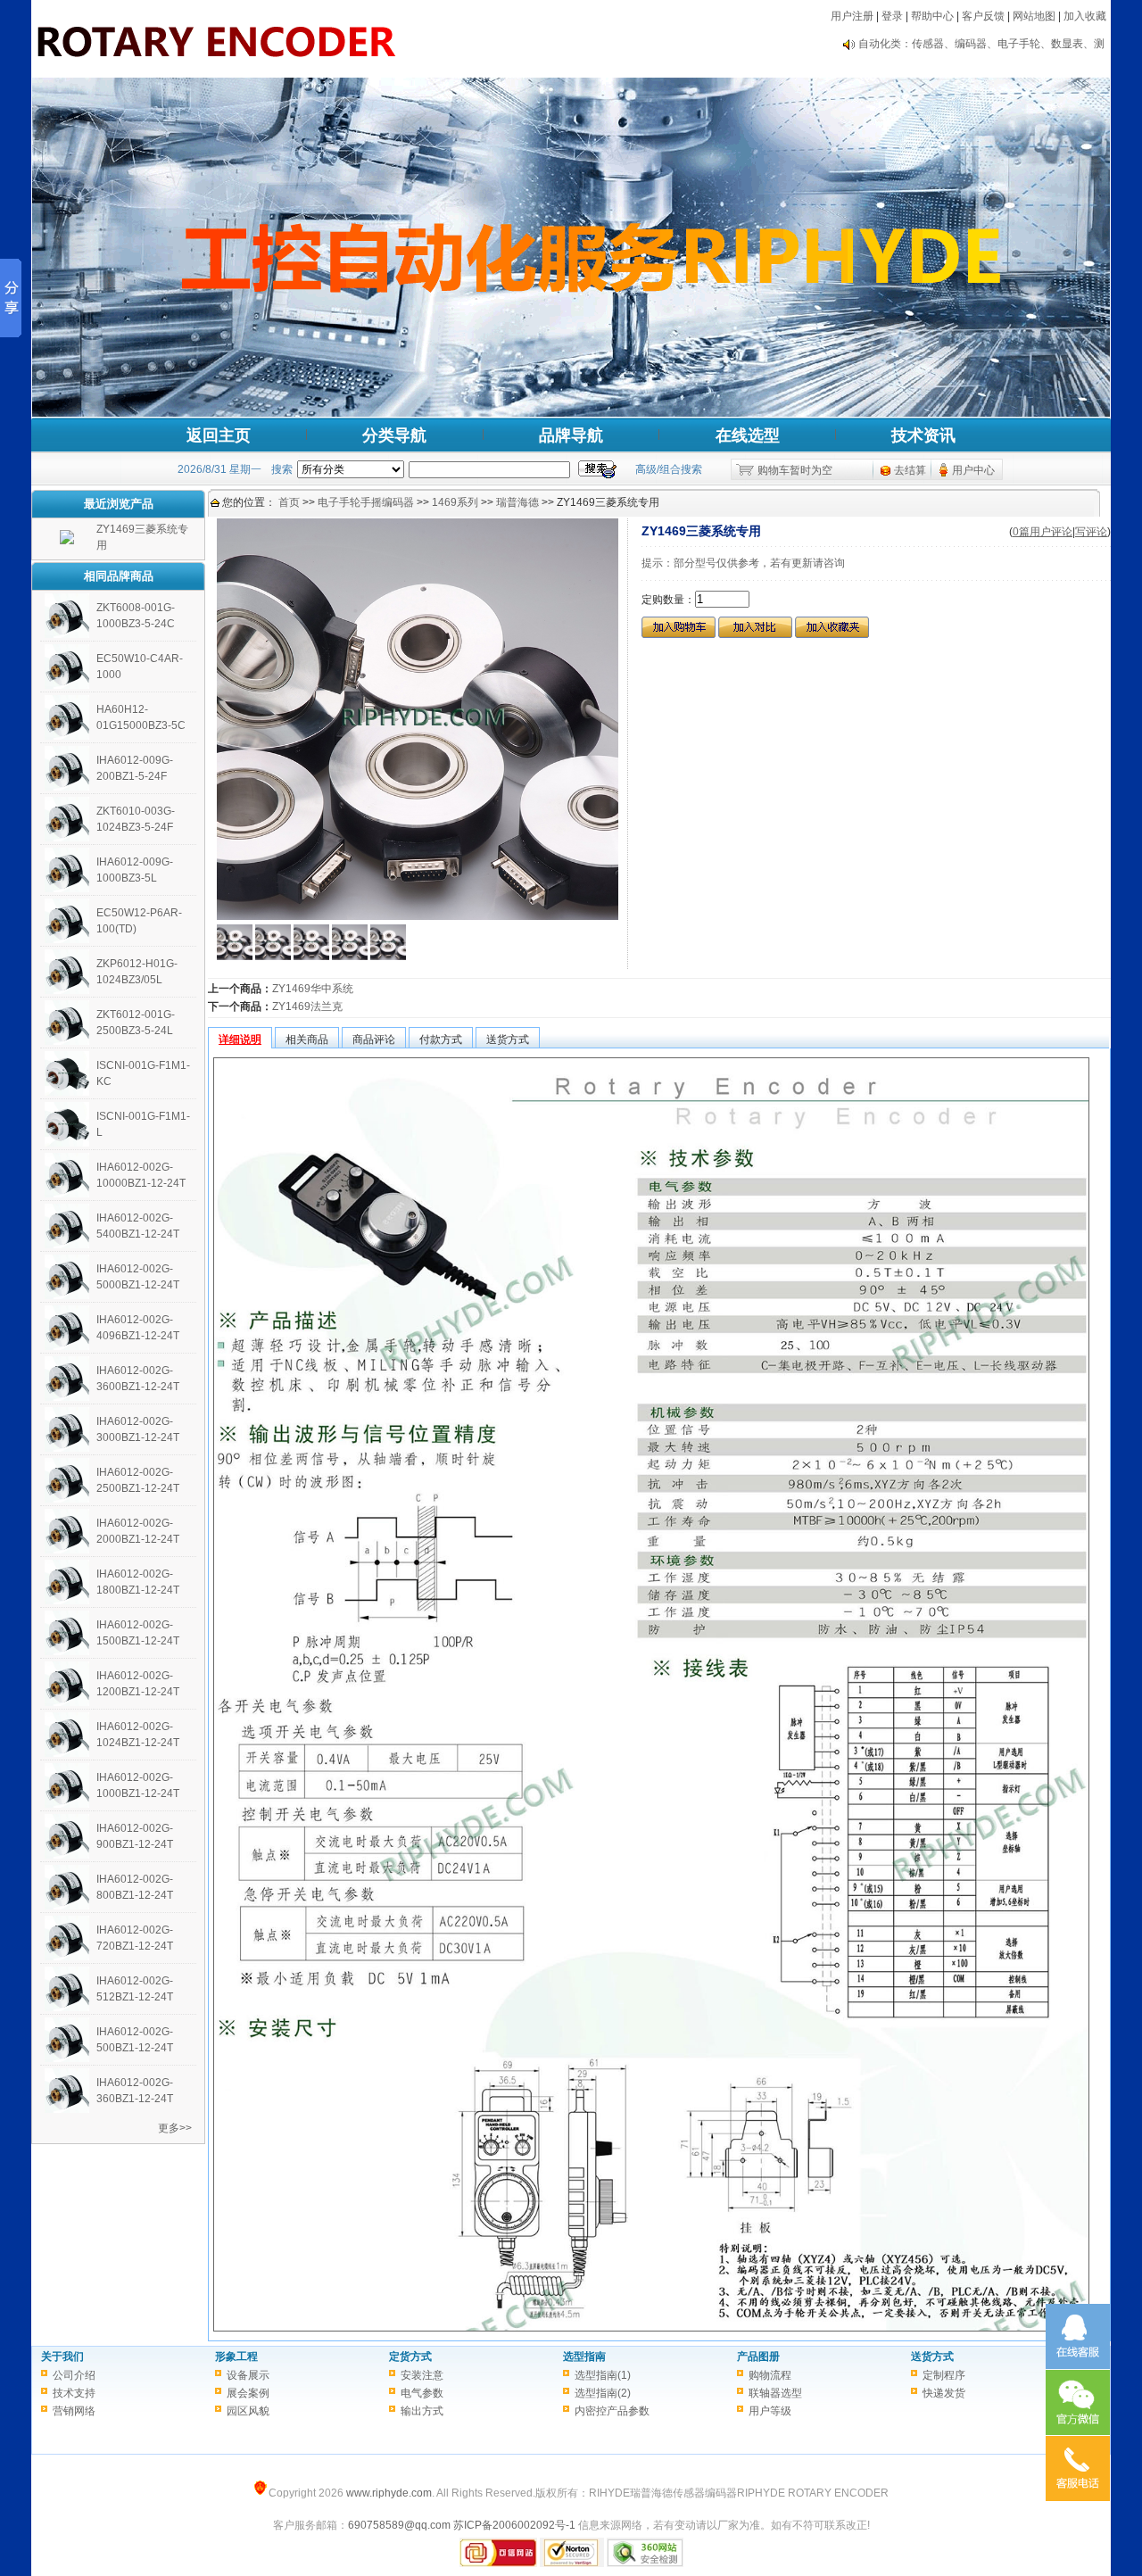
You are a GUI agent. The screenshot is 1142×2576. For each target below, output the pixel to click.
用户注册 (852, 16)
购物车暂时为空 (795, 470)
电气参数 (422, 2393)
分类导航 (394, 435)
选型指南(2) (603, 2393)
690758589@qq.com (399, 2525)
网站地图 (1034, 16)
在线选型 (748, 435)
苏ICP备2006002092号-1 (514, 2525)
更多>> (175, 2128)
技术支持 (74, 2393)
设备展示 (248, 2375)
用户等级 (770, 2411)
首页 (289, 502)
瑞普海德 (517, 502)
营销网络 (74, 2411)
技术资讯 (923, 435)
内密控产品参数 (612, 2411)
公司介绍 (74, 2375)
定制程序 (944, 2375)
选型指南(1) (603, 2375)
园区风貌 (248, 2411)
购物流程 (770, 2375)
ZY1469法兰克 (307, 1006)
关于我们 (62, 2357)
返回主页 (219, 435)
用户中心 (973, 470)
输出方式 (422, 2411)
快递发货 (944, 2393)
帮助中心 (932, 16)
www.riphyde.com (389, 2493)
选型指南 (584, 2357)
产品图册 (758, 2357)
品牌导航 (571, 435)
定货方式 (410, 2357)
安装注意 (422, 2375)
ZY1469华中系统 (313, 989)
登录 (892, 16)
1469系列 (455, 502)
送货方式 (932, 2357)
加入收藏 (1085, 16)
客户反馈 (983, 16)
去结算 (910, 470)
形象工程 (236, 2357)
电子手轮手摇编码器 (366, 502)
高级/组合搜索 (669, 469)
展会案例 (248, 2393)
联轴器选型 (775, 2393)
